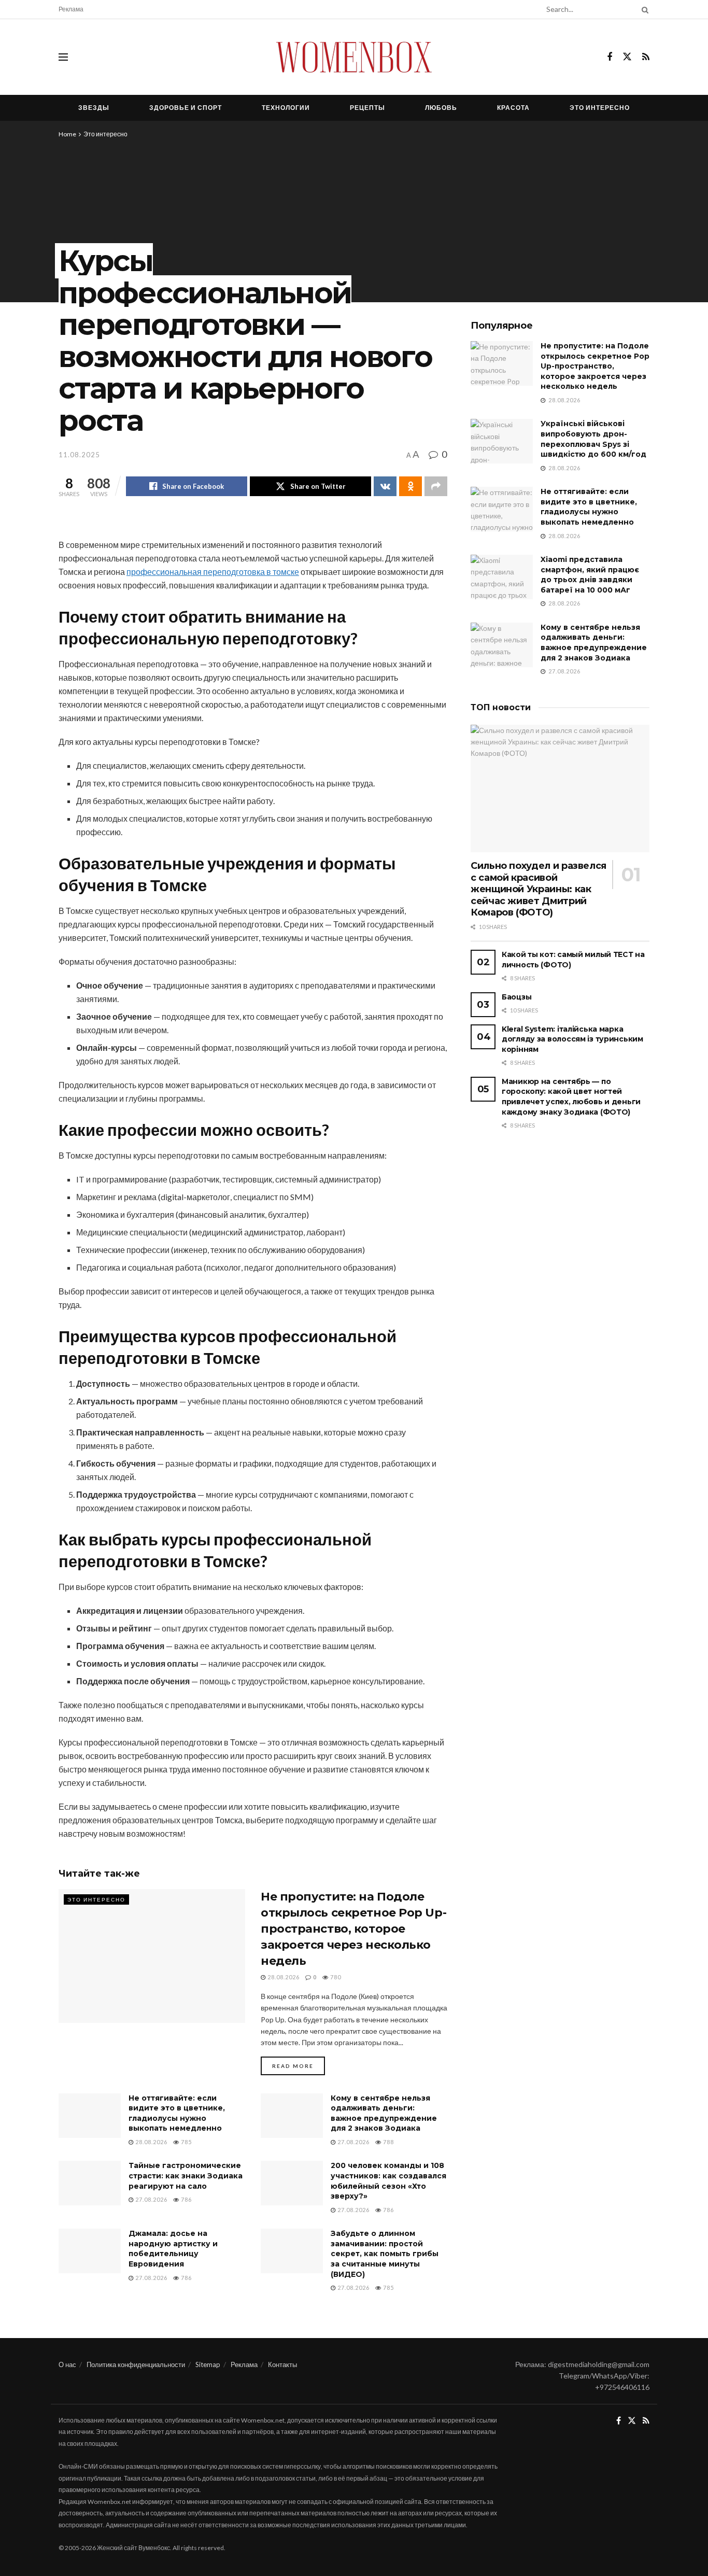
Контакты (282, 2364)
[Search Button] (643, 9)
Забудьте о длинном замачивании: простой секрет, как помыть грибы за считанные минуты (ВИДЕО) (385, 2254)
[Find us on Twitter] (627, 57)
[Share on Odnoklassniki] (410, 486)
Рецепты (367, 108)
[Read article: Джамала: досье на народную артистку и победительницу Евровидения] (90, 2251)
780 (335, 1977)
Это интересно (600, 108)
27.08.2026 (353, 2142)
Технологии (286, 108)
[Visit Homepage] (354, 57)
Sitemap (208, 2364)
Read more (299, 2066)
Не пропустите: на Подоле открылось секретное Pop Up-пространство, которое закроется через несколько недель (353, 1929)
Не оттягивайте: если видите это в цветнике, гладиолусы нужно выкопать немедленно (177, 2113)
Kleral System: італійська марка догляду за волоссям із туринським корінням (572, 1039)
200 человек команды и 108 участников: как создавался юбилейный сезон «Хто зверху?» (388, 2181)
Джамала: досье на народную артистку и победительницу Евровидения (173, 2249)
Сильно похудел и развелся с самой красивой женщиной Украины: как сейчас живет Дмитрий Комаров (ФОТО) (539, 889)
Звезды (94, 108)
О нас (67, 2364)
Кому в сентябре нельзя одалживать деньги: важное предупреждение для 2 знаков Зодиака (384, 2113)
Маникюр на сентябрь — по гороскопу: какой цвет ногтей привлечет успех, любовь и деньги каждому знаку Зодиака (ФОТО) (571, 1097)
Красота (513, 108)
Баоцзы (516, 997)
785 (186, 2142)
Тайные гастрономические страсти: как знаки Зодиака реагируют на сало (186, 2176)
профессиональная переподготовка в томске (213, 572)
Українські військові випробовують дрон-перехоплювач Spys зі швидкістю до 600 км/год (593, 439)
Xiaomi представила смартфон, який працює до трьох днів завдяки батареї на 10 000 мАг (590, 575)
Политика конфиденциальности (136, 2364)
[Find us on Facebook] (610, 57)
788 (388, 2142)
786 (186, 2199)
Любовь (441, 108)
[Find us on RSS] (646, 57)
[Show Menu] (63, 57)
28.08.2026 (283, 1977)
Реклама (71, 9)
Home (67, 134)
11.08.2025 (79, 455)
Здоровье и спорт (186, 108)
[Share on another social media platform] (436, 486)
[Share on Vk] (385, 486)
